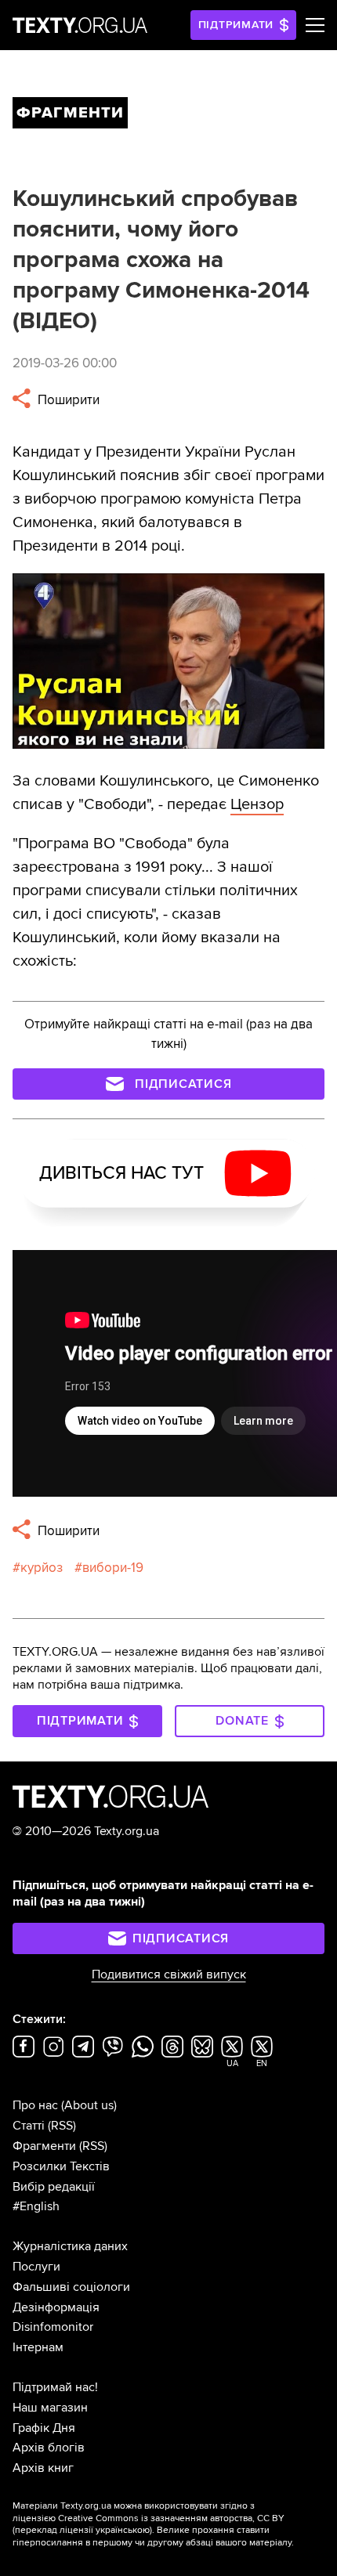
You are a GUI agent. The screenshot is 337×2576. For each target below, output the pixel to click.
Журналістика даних (70, 2246)
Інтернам (38, 2347)
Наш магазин (50, 2408)
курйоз (42, 1568)
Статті (29, 2126)
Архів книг (43, 2468)
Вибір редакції (54, 2187)
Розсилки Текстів (61, 2166)
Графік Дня (44, 2428)
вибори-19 (113, 1568)
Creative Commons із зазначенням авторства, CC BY (171, 2518)
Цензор (257, 804)
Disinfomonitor (53, 2327)
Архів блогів (49, 2448)
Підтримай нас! (55, 2387)
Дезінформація (56, 2307)
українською (123, 2530)
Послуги (36, 2267)
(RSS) (62, 2126)
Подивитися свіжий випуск (169, 1974)
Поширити (67, 400)
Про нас (35, 2105)
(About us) (89, 2105)
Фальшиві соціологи (71, 2287)
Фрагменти (44, 2146)
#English (36, 2206)
